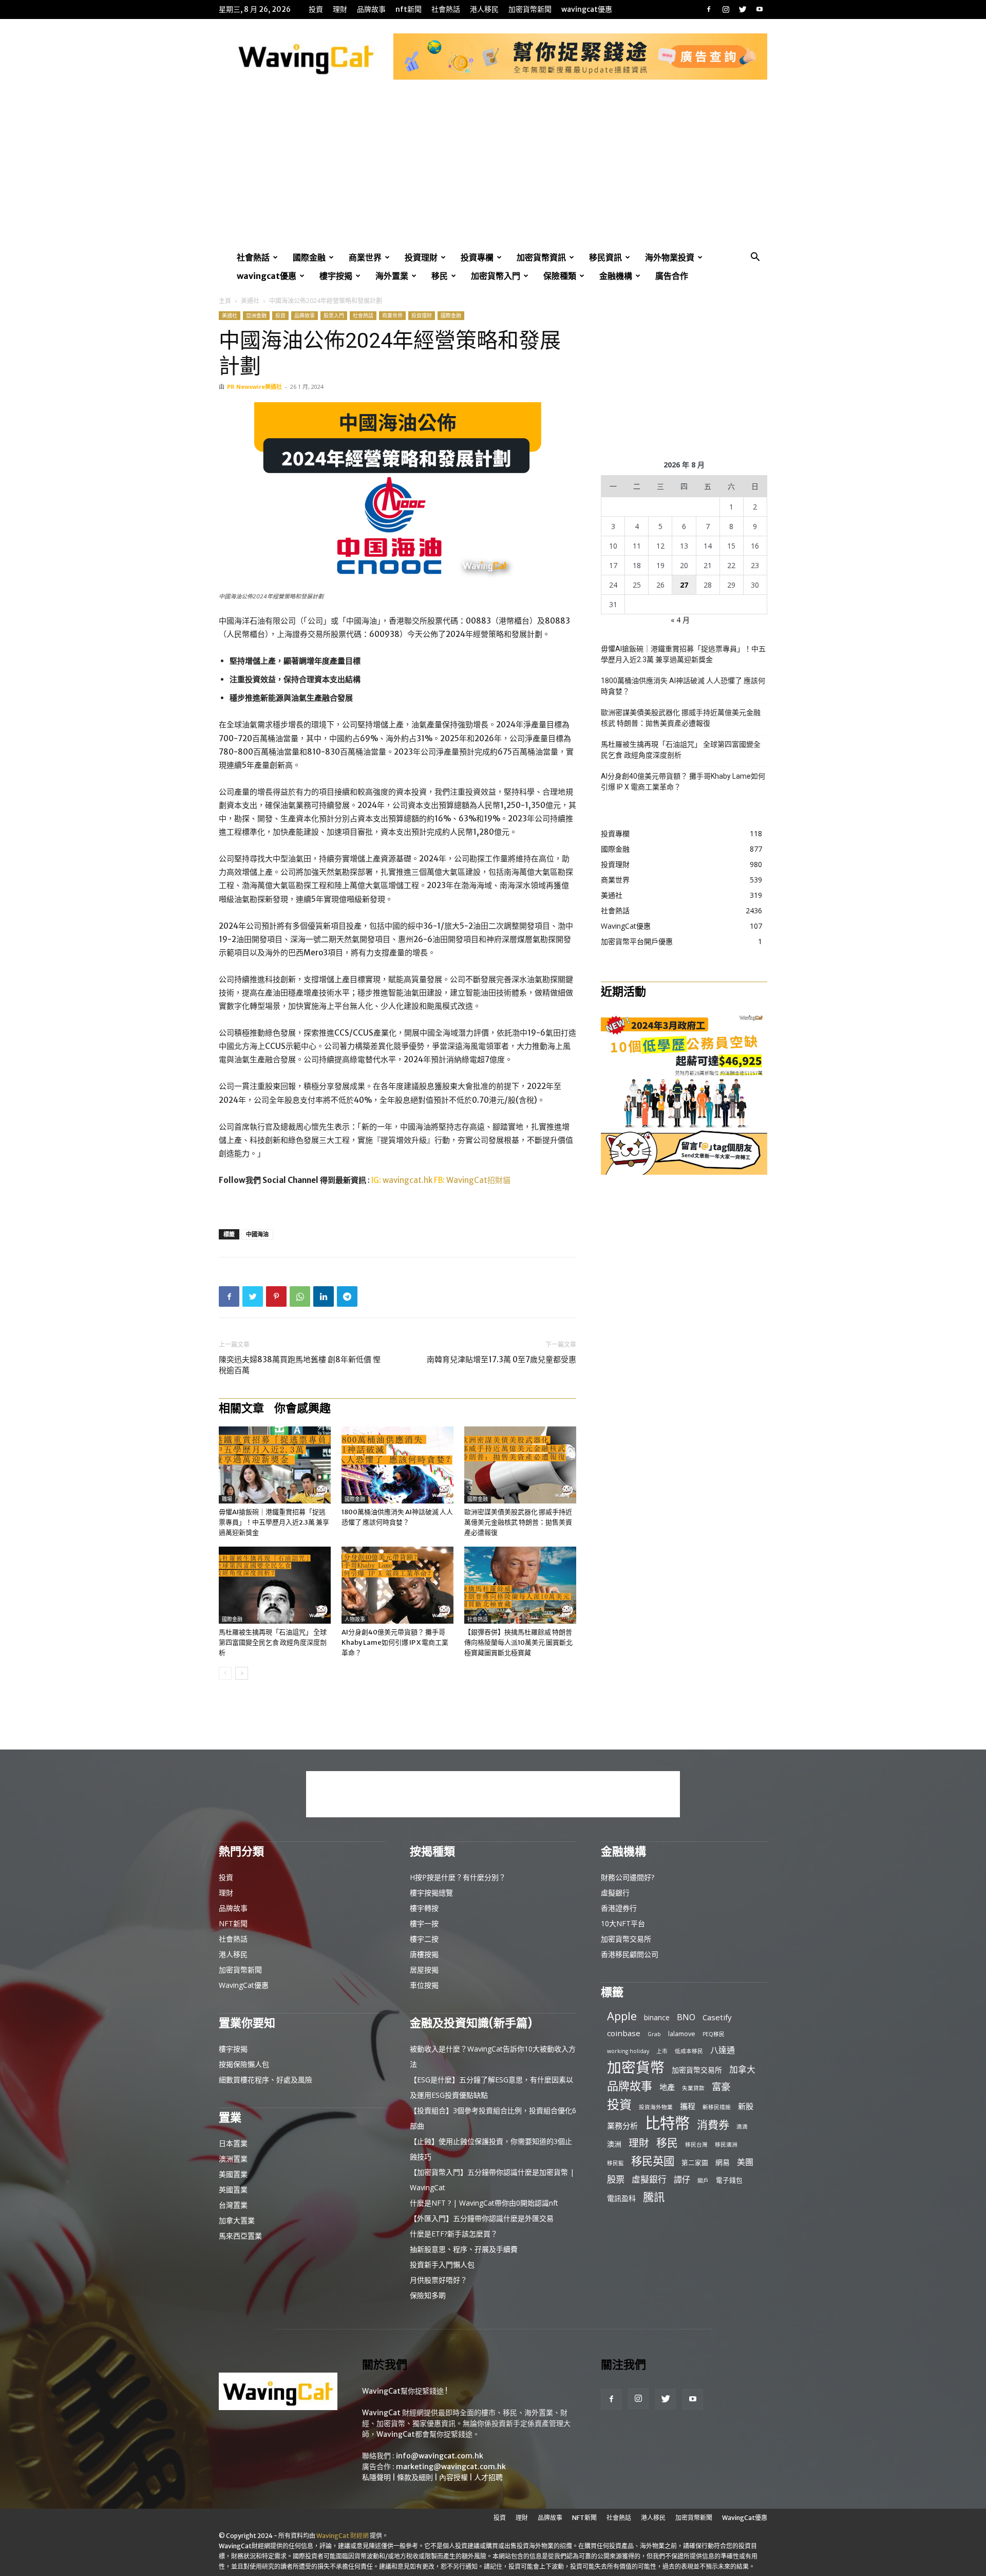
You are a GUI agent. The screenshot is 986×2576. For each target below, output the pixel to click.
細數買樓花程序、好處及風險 (266, 2080)
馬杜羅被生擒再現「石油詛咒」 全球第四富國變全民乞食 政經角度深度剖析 (273, 1642)
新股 (746, 2106)
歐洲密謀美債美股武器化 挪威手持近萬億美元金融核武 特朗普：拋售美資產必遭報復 (518, 1522)
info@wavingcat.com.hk (440, 2456)
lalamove (682, 2034)
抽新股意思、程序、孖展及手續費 (464, 2249)
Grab (654, 2034)
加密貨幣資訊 (541, 257)
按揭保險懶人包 (244, 2064)
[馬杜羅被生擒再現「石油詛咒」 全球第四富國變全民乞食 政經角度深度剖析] (275, 1585)
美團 (745, 2162)
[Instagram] (726, 9)
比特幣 (667, 2123)
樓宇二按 (424, 1939)
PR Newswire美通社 (254, 387)
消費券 (713, 2125)
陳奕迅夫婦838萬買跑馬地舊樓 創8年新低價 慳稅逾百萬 (300, 1365)
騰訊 (654, 2197)
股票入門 (334, 315)
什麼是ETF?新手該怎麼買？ (454, 2234)
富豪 (721, 2086)
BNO (686, 2017)
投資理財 (421, 257)
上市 (662, 2051)
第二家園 (695, 2163)
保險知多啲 (428, 2295)
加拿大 (742, 2069)
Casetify (717, 2017)
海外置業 (392, 276)
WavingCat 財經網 (343, 2536)
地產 (667, 2087)
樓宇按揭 (336, 276)
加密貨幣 (636, 2067)
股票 (616, 2179)
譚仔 (682, 2180)
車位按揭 (424, 1985)
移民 (440, 276)
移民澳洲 (726, 2145)
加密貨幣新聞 (530, 9)
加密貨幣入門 (496, 276)
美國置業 (233, 2174)
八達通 (723, 2050)
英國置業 (233, 2189)
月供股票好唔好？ (439, 2280)
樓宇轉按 (424, 1908)
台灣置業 (233, 2205)
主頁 (225, 301)
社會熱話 (446, 9)
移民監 (615, 2163)
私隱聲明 (376, 2477)
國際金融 (309, 257)
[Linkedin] (324, 1296)
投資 (316, 9)
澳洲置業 (233, 2159)
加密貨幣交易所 (626, 1939)
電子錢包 (729, 2180)
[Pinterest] (276, 1296)
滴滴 (742, 2127)
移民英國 (653, 2161)
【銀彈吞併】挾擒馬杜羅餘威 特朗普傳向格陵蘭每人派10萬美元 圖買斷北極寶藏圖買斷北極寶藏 (518, 1642)
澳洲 (614, 2144)
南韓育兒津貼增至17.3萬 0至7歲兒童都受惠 (501, 1359)
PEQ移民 (714, 2034)
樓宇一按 (424, 1923)
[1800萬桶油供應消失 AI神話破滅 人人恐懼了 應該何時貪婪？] (397, 1465)
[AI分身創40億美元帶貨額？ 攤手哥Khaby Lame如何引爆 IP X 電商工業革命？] (397, 1585)
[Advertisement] (493, 171)
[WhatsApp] (300, 1296)
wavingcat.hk (408, 1180)
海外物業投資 (670, 257)
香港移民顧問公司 (630, 1954)
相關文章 (241, 1408)
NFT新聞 (409, 9)
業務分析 (622, 2126)
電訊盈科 (621, 2198)
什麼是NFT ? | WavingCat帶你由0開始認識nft (484, 2203)
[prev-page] (225, 1673)
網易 (723, 2162)
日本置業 (233, 2143)
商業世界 (365, 257)
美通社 (250, 301)
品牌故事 (371, 9)
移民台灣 (696, 2145)
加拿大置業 (237, 2220)
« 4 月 (680, 620)
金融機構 (616, 276)
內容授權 (453, 2477)
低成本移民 (689, 2051)
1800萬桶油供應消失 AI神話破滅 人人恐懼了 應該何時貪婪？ (683, 686)
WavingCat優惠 (587, 9)
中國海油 (257, 1234)
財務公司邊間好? (628, 1877)
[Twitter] (743, 9)
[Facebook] (709, 9)
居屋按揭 (424, 1970)
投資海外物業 (656, 2107)
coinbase (624, 2033)
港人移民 (484, 9)
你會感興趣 (302, 1408)
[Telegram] (347, 1296)
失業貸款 (693, 2088)
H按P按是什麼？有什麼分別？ (458, 1877)
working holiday (628, 2051)
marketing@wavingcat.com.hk (451, 2467)
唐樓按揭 (424, 1954)
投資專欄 (477, 257)
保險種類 (560, 276)
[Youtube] (760, 9)
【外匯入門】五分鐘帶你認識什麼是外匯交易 (482, 2218)
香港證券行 (619, 1908)
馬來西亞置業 (240, 2236)
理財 (340, 9)
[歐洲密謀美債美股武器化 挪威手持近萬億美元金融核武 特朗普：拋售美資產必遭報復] (520, 1465)
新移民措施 (717, 2107)
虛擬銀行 (615, 1893)
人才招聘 (488, 2477)
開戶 (703, 2180)
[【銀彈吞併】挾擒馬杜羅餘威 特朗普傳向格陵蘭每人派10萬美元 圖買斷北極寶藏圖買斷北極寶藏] (520, 1585)
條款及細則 (415, 2477)
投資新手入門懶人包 (442, 2264)
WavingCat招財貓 (478, 1180)
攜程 (688, 2106)
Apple (622, 2016)
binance (657, 2017)
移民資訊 (605, 257)
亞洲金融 (256, 315)
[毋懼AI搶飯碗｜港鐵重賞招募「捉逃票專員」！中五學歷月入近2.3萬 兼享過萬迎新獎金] (275, 1465)
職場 (227, 1499)
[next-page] (242, 1673)
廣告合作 (672, 276)
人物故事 (355, 1619)
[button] (755, 258)
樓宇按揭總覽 (431, 1893)
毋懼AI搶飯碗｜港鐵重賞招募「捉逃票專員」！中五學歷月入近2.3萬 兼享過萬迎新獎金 (274, 1522)
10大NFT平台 (623, 1923)
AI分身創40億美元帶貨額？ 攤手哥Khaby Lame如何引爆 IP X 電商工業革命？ (395, 1642)
